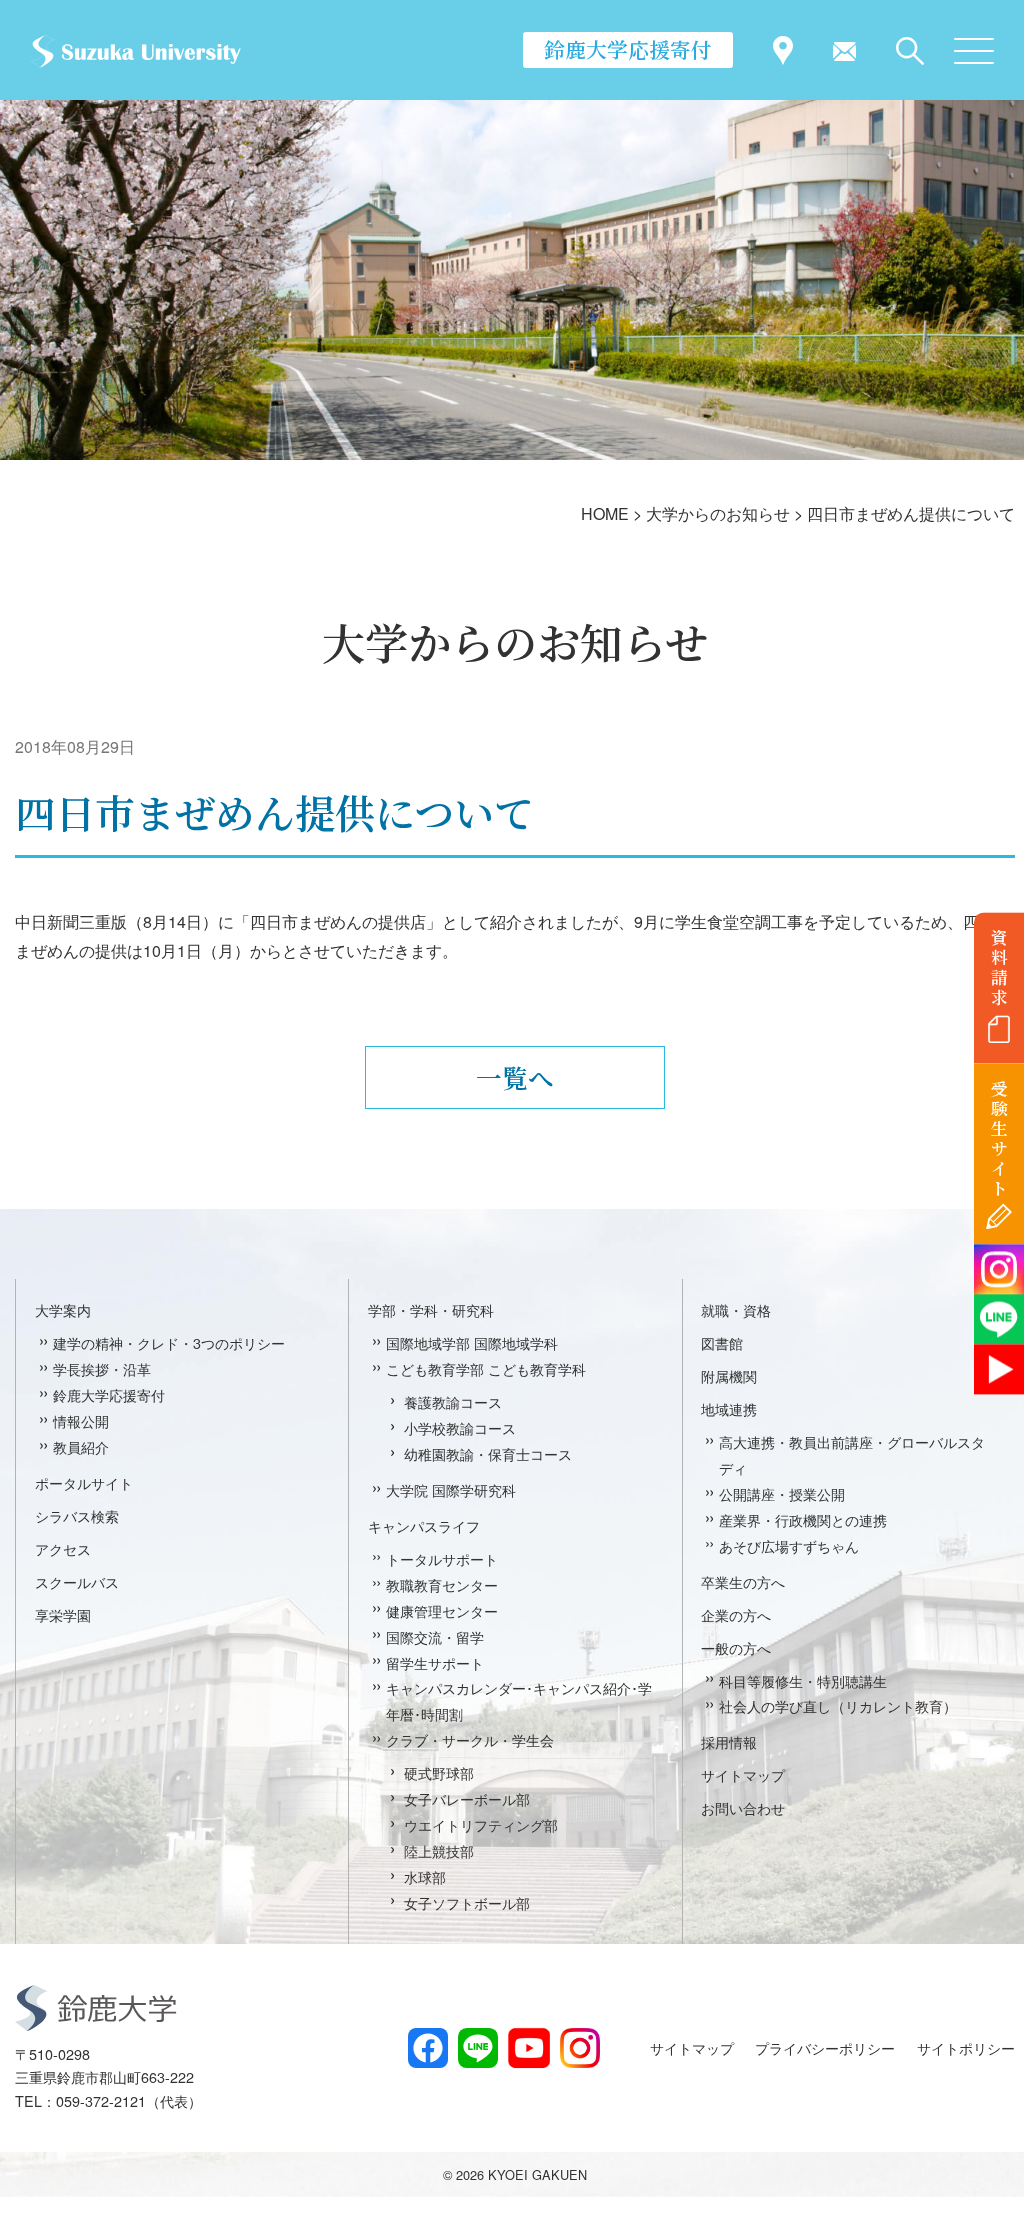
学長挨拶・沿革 (102, 1368)
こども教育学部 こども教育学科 (486, 1368)
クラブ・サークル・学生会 (470, 1739)
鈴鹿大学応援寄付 (628, 49)
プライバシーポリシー (825, 2047)
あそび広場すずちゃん (789, 1545)
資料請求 (999, 967)
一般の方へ (736, 1647)
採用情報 (729, 1741)
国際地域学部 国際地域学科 (472, 1342)
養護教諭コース (453, 1401)
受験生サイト (999, 1138)
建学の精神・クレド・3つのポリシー (169, 1342)
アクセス (63, 1548)
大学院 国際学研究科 (451, 1489)
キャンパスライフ (424, 1525)
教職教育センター (442, 1584)
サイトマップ (743, 1774)
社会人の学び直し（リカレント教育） (838, 1705)
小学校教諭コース (460, 1427)
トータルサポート (442, 1558)
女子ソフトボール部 (467, 1902)
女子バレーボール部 (467, 1798)
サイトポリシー (966, 2047)
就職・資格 (736, 1309)
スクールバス (77, 1581)
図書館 (722, 1342)
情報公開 (81, 1420)
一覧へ (515, 1077)
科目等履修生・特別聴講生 (803, 1680)
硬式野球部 (439, 1772)
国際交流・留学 (435, 1636)
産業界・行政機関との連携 (803, 1519)
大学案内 (63, 1309)
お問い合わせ (743, 1807)
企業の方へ (736, 1614)
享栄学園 (63, 1614)
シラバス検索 (77, 1515)
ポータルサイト (84, 1482)
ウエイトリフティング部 (481, 1824)
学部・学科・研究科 (431, 1309)
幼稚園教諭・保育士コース (488, 1453)
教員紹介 (81, 1446)
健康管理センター (442, 1610)
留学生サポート (435, 1662)
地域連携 (729, 1408)
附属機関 (729, 1375)
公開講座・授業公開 (782, 1493)
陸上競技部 (439, 1850)
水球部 (425, 1876)
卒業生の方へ (743, 1581)
